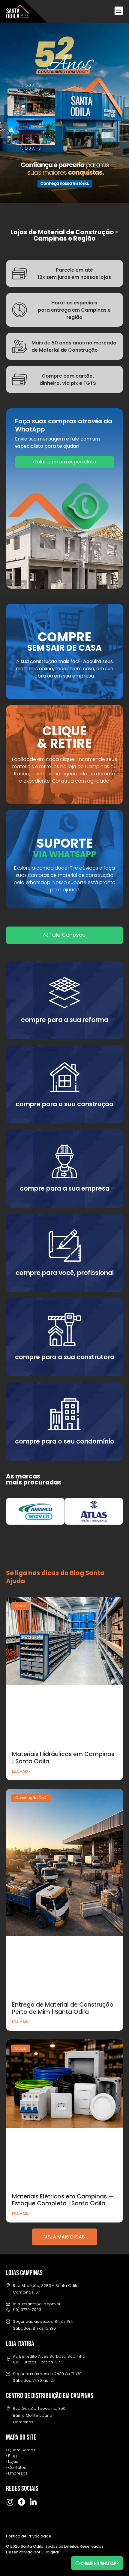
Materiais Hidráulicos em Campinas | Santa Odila (63, 1758)
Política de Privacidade (29, 2536)
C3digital (50, 2552)
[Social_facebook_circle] (21, 2502)
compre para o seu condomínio (65, 1441)
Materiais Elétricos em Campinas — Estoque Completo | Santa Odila (63, 2200)
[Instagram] (10, 2502)
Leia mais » (21, 1771)
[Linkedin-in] (33, 2502)
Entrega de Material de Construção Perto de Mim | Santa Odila (63, 2008)
